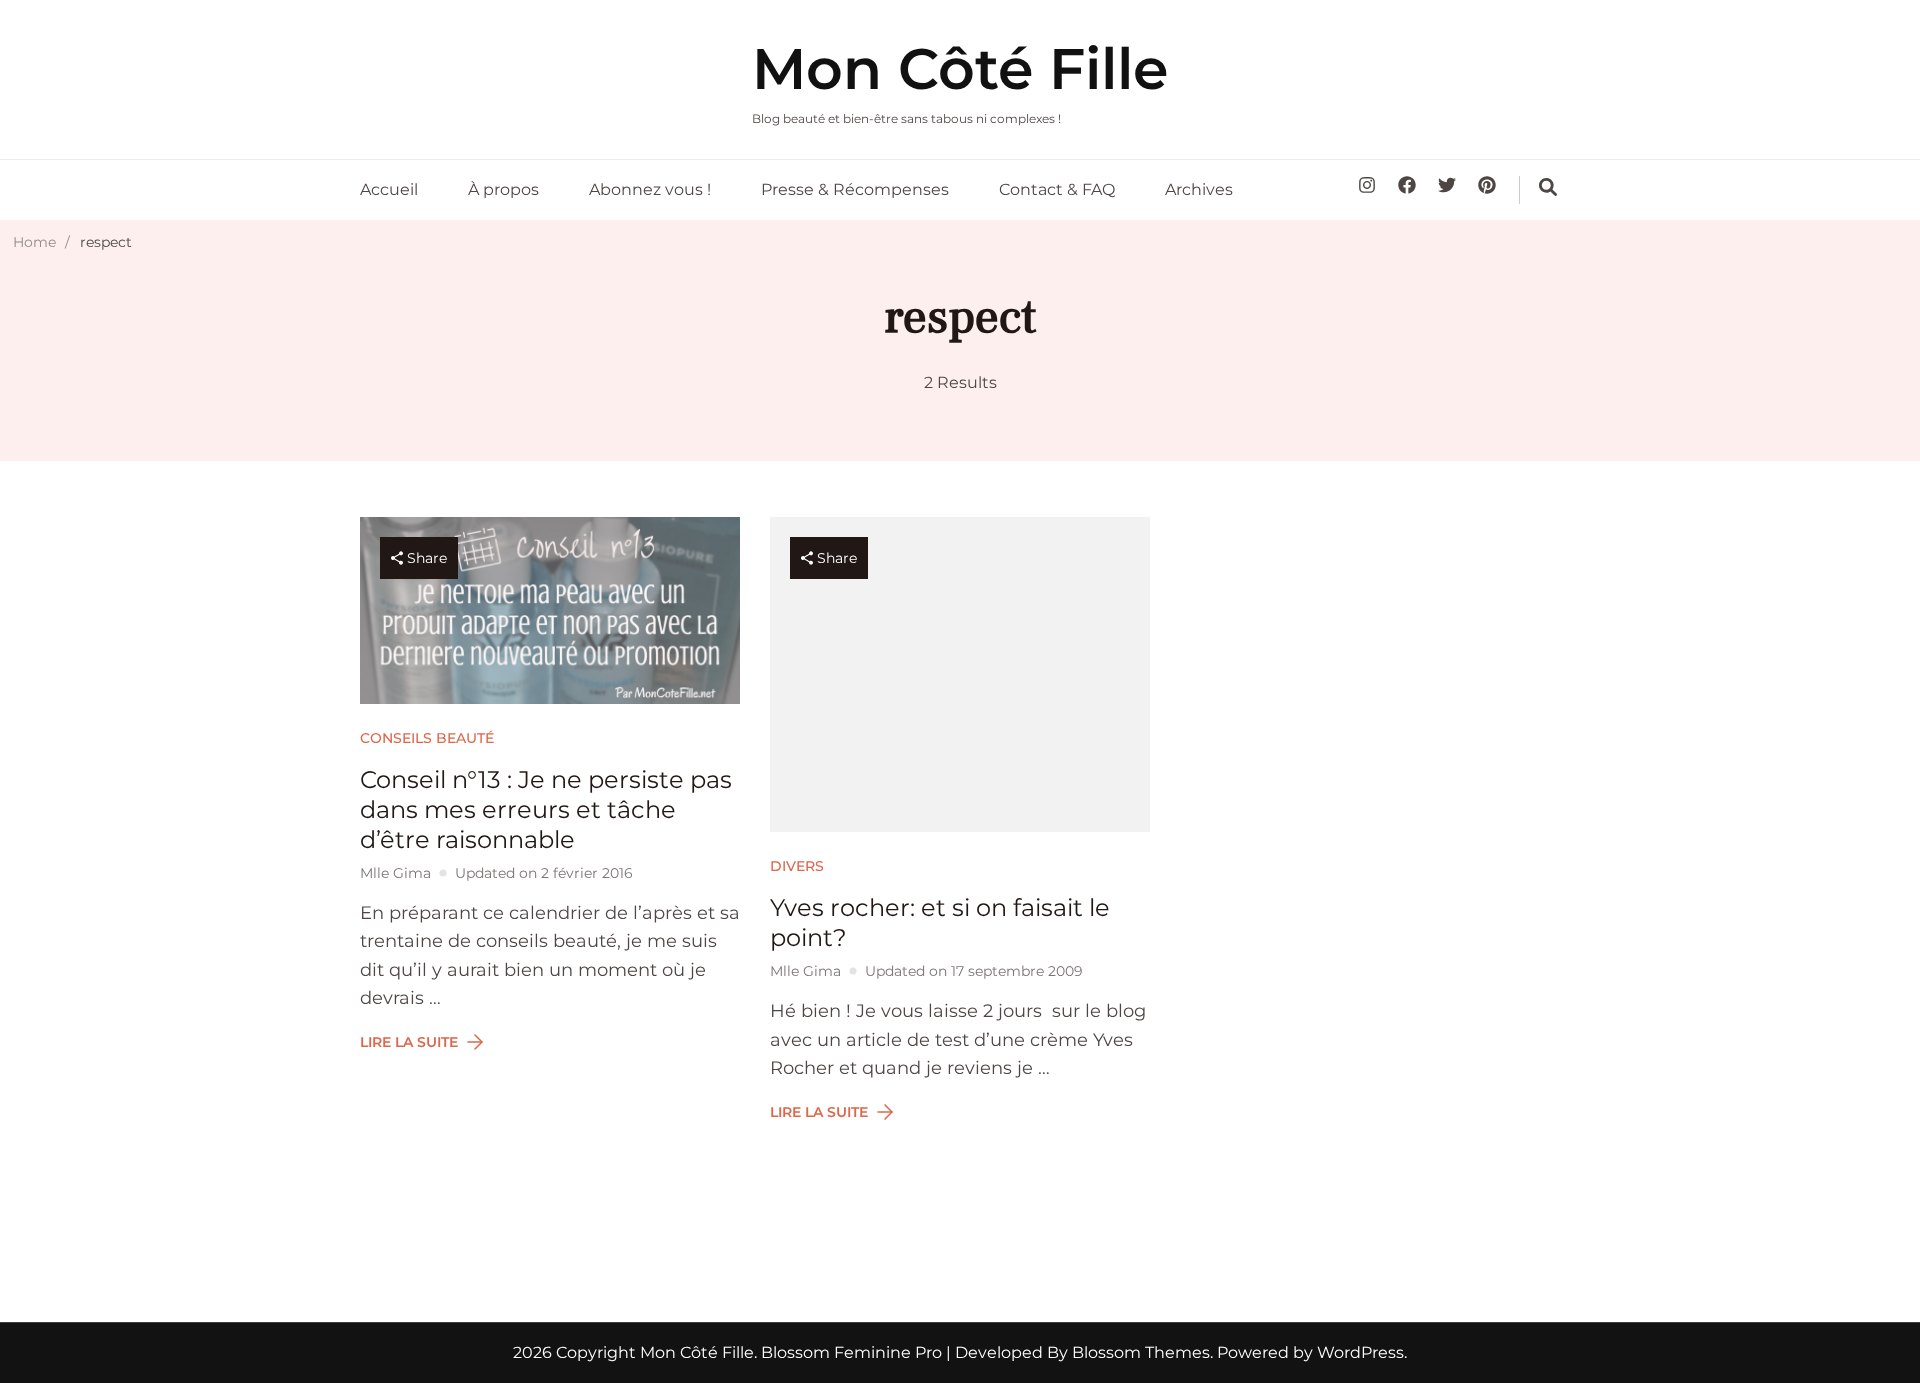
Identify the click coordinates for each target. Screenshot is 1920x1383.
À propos (503, 189)
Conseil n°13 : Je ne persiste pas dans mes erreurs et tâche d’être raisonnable (546, 809)
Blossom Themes (1139, 1352)
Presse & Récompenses (855, 189)
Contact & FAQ (1057, 189)
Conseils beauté (427, 738)
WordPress (1360, 1352)
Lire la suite (409, 1042)
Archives (1199, 189)
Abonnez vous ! (650, 189)
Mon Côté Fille (960, 68)
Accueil (389, 189)
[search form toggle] (1548, 187)
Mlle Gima (395, 873)
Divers (797, 866)
